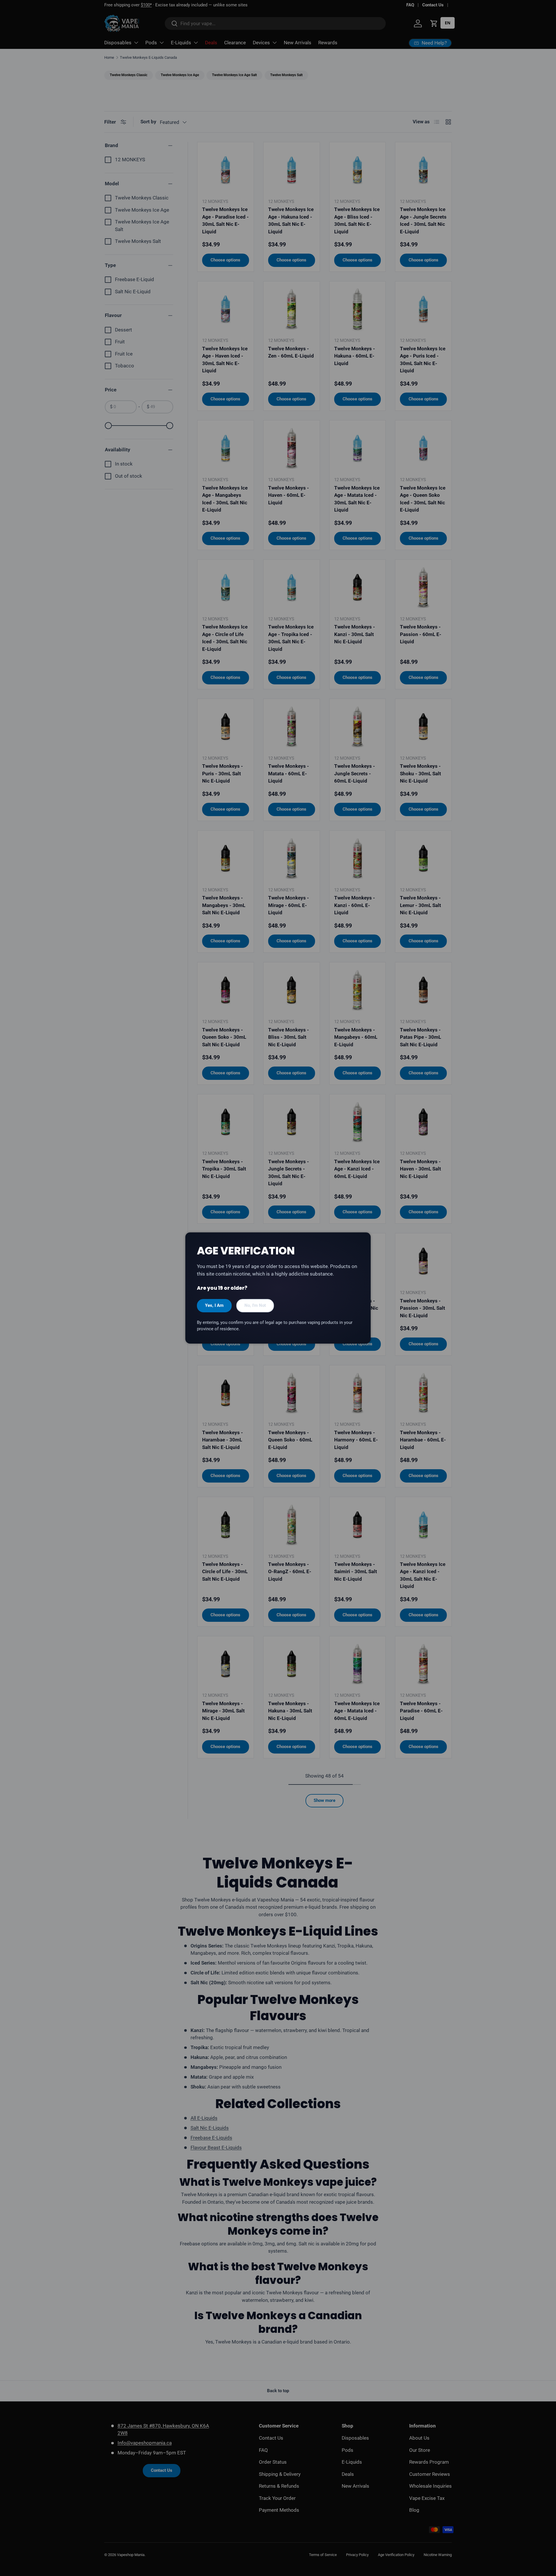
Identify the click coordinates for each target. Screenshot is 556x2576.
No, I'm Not (255, 1305)
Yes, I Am (214, 1305)
